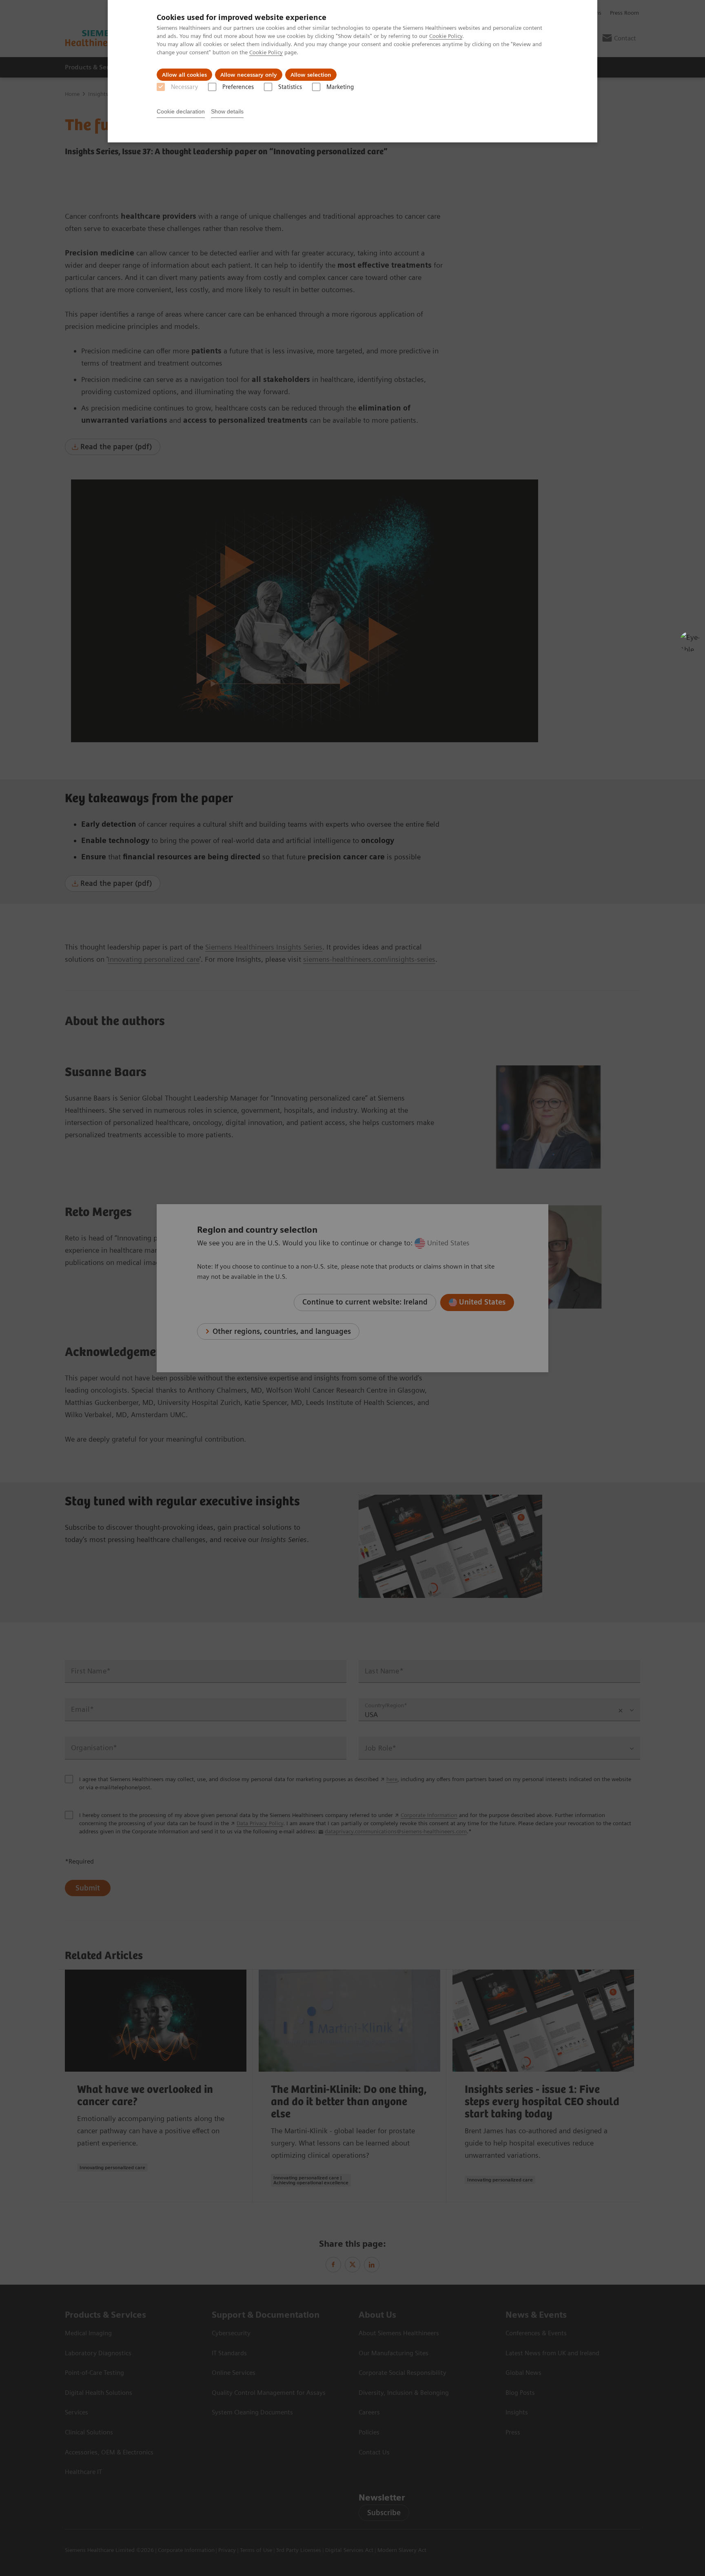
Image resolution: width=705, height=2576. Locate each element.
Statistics (290, 87)
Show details (227, 111)
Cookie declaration (181, 111)
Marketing (340, 87)
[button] (690, 641)
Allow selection (311, 75)
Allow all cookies (184, 75)
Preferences (238, 87)
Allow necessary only (249, 75)
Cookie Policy (446, 36)
